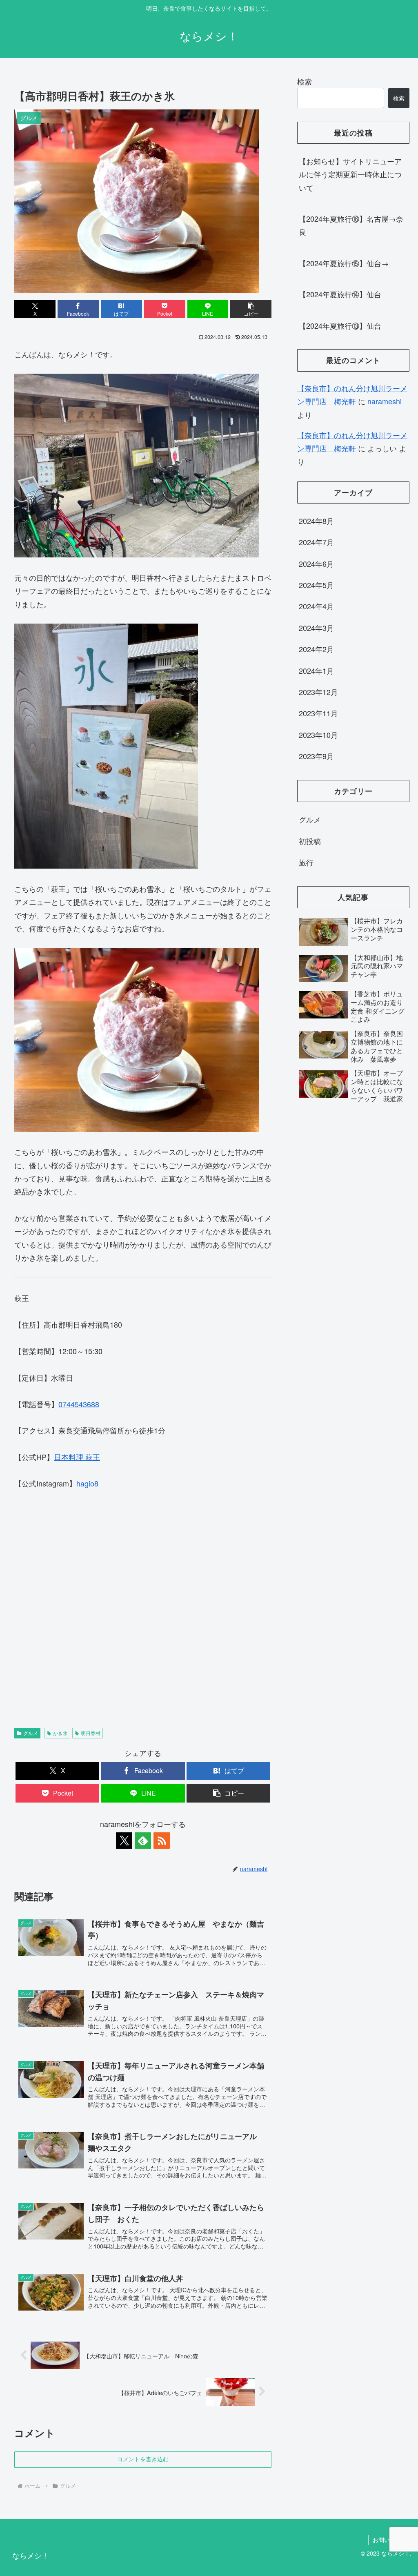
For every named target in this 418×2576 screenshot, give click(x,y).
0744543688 (79, 1404)
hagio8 (87, 1483)
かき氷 (60, 1733)
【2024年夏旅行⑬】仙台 (340, 325)
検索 (305, 81)
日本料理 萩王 (77, 1457)
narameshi (385, 401)
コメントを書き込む (143, 2459)
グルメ (31, 1733)
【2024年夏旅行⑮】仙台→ (344, 263)
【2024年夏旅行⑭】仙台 (340, 294)
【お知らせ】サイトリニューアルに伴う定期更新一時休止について (350, 174)
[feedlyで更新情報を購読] (143, 1841)
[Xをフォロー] (124, 1841)
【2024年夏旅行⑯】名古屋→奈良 (351, 225)
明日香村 (91, 1733)
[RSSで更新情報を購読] (162, 1841)
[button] (251, 309)
